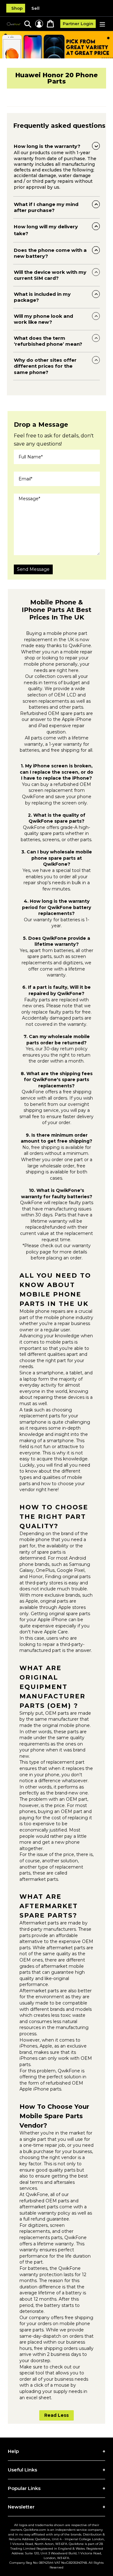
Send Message (33, 569)
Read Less (56, 2415)
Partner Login (78, 24)
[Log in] (39, 24)
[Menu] (102, 24)
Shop (17, 8)
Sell (35, 8)
